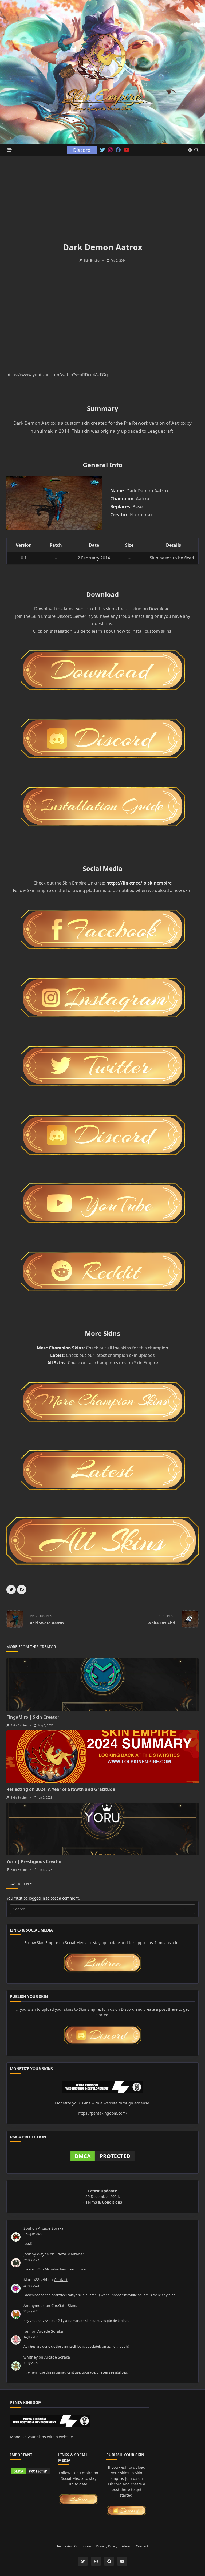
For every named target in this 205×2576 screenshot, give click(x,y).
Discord (82, 150)
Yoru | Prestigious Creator (34, 1861)
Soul (27, 2228)
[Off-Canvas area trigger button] (9, 150)
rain (27, 2331)
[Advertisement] (102, 196)
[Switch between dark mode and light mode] (190, 150)
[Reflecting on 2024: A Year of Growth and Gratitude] (102, 1757)
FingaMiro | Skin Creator (33, 1717)
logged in (37, 1898)
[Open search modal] (196, 150)
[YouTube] (126, 150)
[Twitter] (103, 150)
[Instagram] (110, 150)
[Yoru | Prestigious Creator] (102, 1829)
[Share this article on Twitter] (11, 1590)
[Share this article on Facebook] (22, 1590)
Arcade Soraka (51, 2228)
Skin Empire (92, 261)
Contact (61, 2280)
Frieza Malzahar (70, 2254)
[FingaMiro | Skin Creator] (102, 1684)
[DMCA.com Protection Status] (102, 2156)
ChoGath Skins (64, 2305)
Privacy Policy (107, 2546)
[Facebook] (118, 150)
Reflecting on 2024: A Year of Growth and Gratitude (61, 1789)
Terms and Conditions (74, 2546)
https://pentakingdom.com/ (102, 2113)
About (127, 2546)
